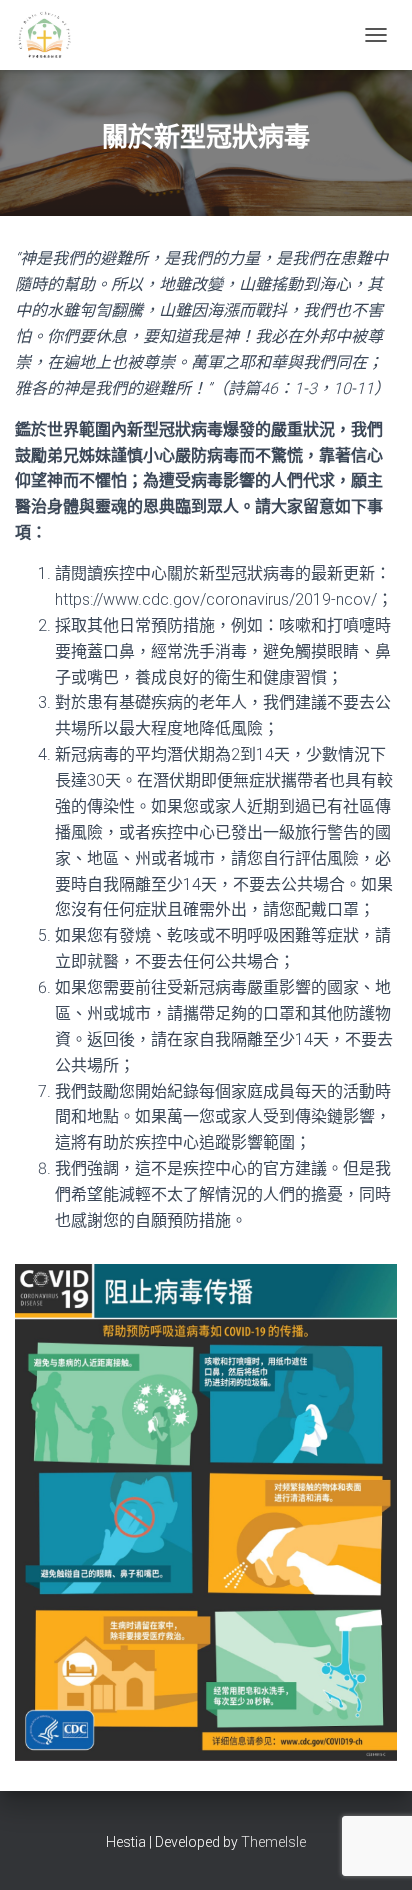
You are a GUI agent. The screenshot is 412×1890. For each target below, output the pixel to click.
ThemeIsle (273, 1842)
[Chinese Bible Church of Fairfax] (52, 35)
